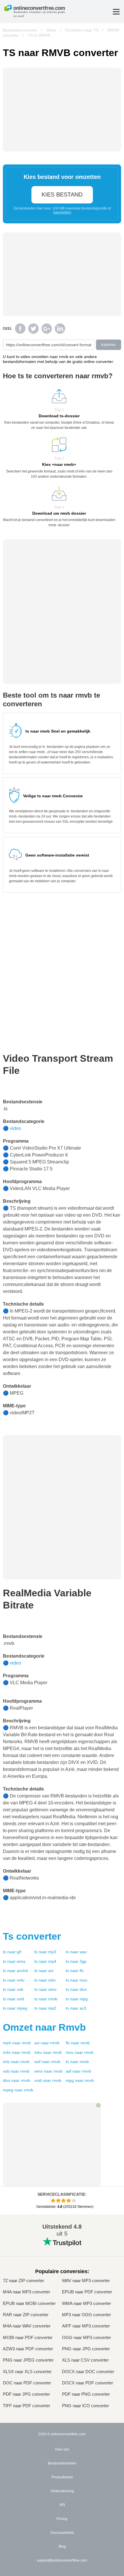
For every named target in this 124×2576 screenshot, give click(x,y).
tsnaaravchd (15, 1971)
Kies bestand (62, 194)
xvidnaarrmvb (48, 2080)
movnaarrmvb (80, 2052)
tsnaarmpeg (15, 2008)
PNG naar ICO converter (86, 2406)
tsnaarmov (77, 1980)
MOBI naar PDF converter (28, 2337)
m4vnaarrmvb (17, 2052)
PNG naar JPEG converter (28, 2360)
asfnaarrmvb (78, 2071)
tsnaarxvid (13, 1999)
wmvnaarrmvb (48, 2071)
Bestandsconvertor (20, 30)
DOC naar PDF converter (27, 2383)
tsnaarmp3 (45, 1952)
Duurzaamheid (62, 2533)
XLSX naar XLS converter (27, 2372)
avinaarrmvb (47, 2043)
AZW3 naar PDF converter (28, 2349)
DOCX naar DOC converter (88, 2372)
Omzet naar (44, 2027)
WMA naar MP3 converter (87, 2303)
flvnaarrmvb (78, 2043)
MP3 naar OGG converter (87, 2315)
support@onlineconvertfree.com (62, 2560)
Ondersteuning (62, 2491)
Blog (62, 2547)
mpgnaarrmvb (80, 2080)
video (15, 1128)
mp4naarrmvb (17, 2043)
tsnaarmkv (45, 1980)
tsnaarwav (76, 1952)
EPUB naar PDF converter (87, 2292)
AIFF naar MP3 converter (86, 2326)
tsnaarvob (13, 1989)
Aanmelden (62, 212)
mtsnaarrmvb (16, 2062)
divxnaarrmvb (16, 2080)
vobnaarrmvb (16, 2071)
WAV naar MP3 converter (86, 2281)
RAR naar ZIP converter (26, 2315)
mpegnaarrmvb (18, 2090)
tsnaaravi (44, 1971)
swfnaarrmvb (47, 2062)
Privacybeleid (62, 2477)
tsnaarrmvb (46, 1999)
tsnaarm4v (14, 1980)
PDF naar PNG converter (86, 2394)
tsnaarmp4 (45, 1961)
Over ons (62, 2449)
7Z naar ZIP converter (24, 2281)
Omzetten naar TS (82, 30)
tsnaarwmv (45, 1989)
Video (51, 30)
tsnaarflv (75, 1971)
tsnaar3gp (76, 1961)
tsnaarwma (14, 1961)
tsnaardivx (76, 1989)
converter (32, 1936)
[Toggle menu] (116, 12)
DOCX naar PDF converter (88, 2383)
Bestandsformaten (62, 2463)
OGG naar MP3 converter (87, 2337)
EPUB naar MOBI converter (29, 2303)
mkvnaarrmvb (48, 2052)
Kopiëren (108, 345)
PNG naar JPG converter (86, 2349)
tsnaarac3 (76, 2008)
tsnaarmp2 (45, 2008)
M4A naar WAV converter (27, 2326)
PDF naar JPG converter (26, 2394)
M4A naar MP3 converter (27, 2292)
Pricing (62, 2519)
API (62, 2505)
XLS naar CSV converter (85, 2360)
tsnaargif (12, 1952)
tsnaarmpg (77, 1999)
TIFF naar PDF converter (27, 2406)
